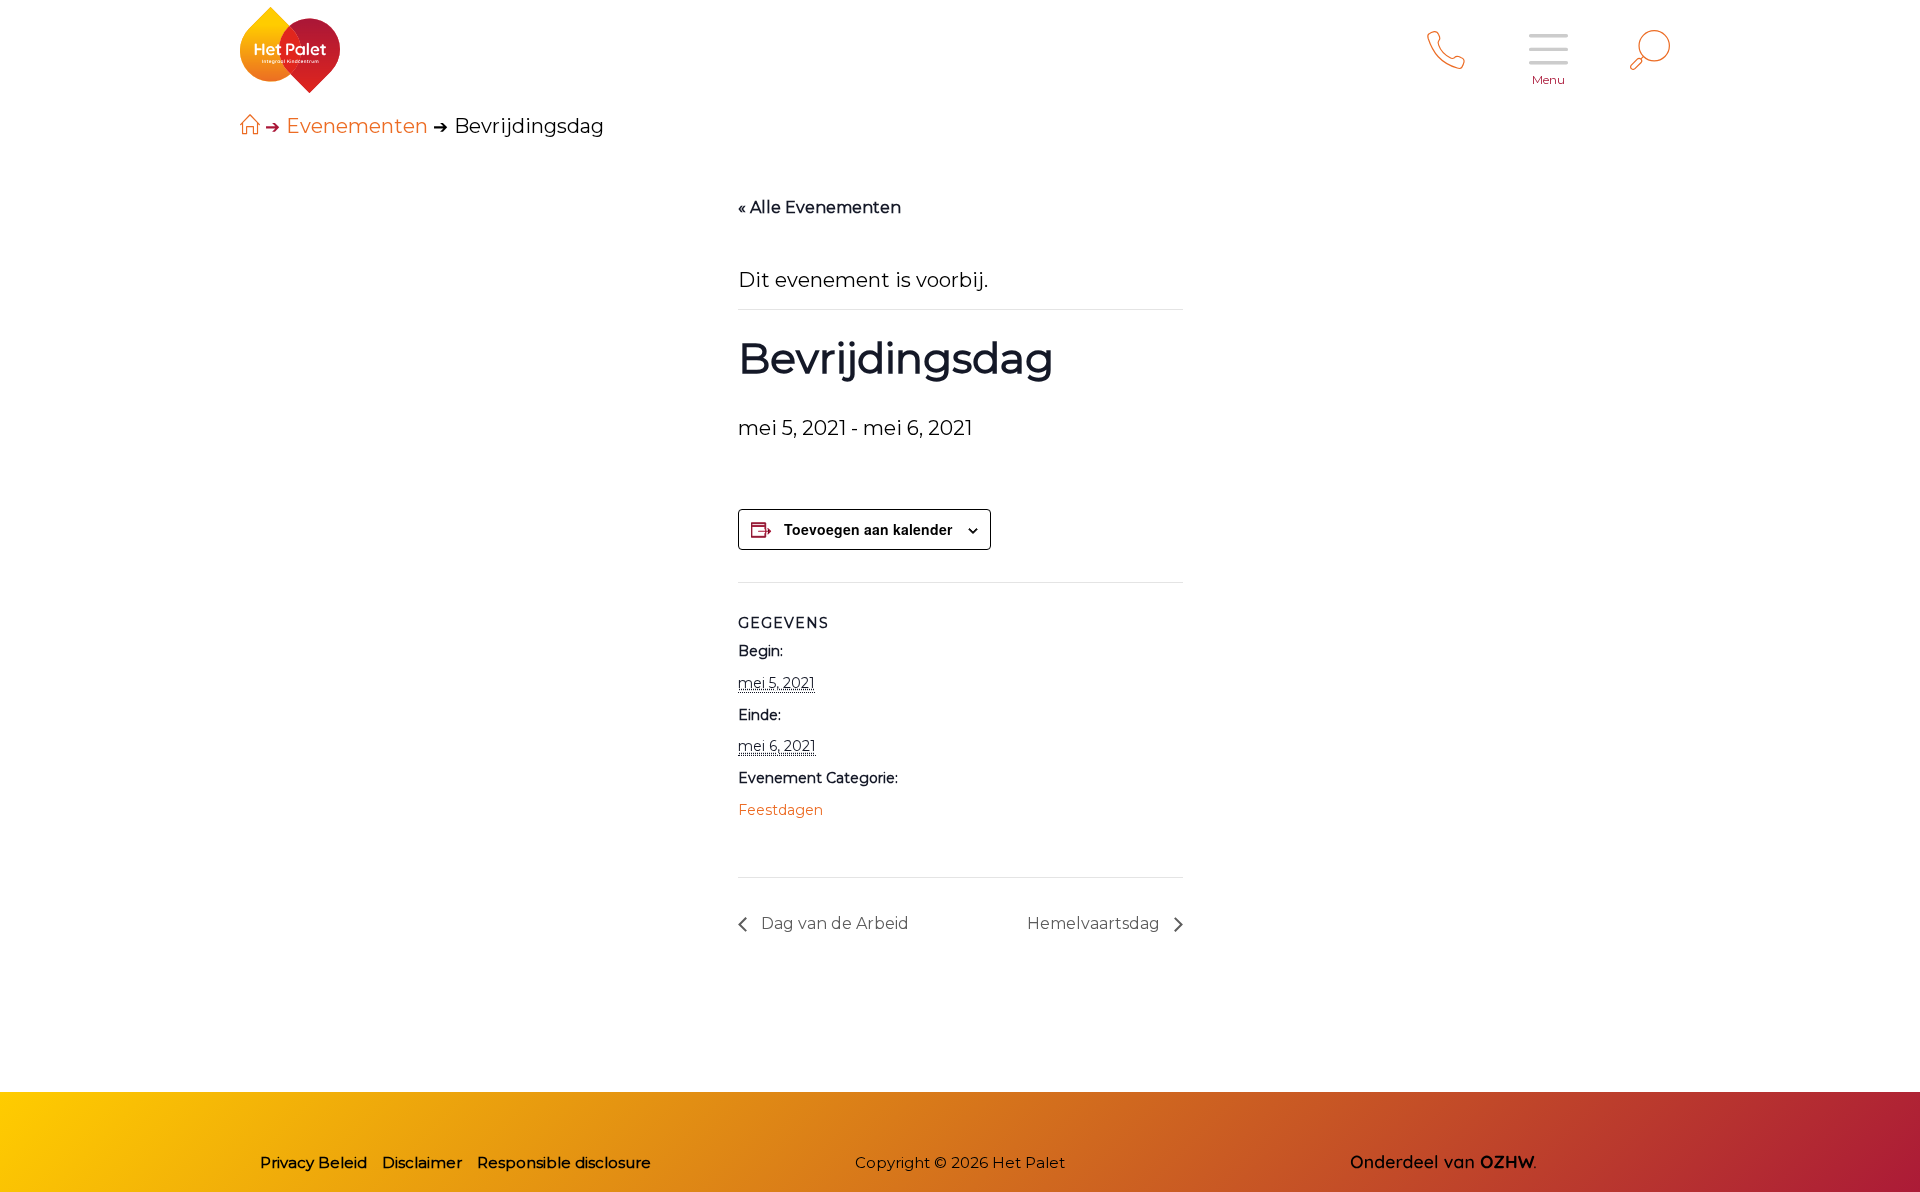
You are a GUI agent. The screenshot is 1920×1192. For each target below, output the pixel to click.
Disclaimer (422, 1162)
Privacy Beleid (313, 1162)
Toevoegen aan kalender (868, 529)
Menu (1548, 79)
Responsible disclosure (564, 1162)
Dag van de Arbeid (833, 923)
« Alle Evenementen (819, 207)
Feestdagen (780, 810)
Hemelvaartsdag (1095, 923)
